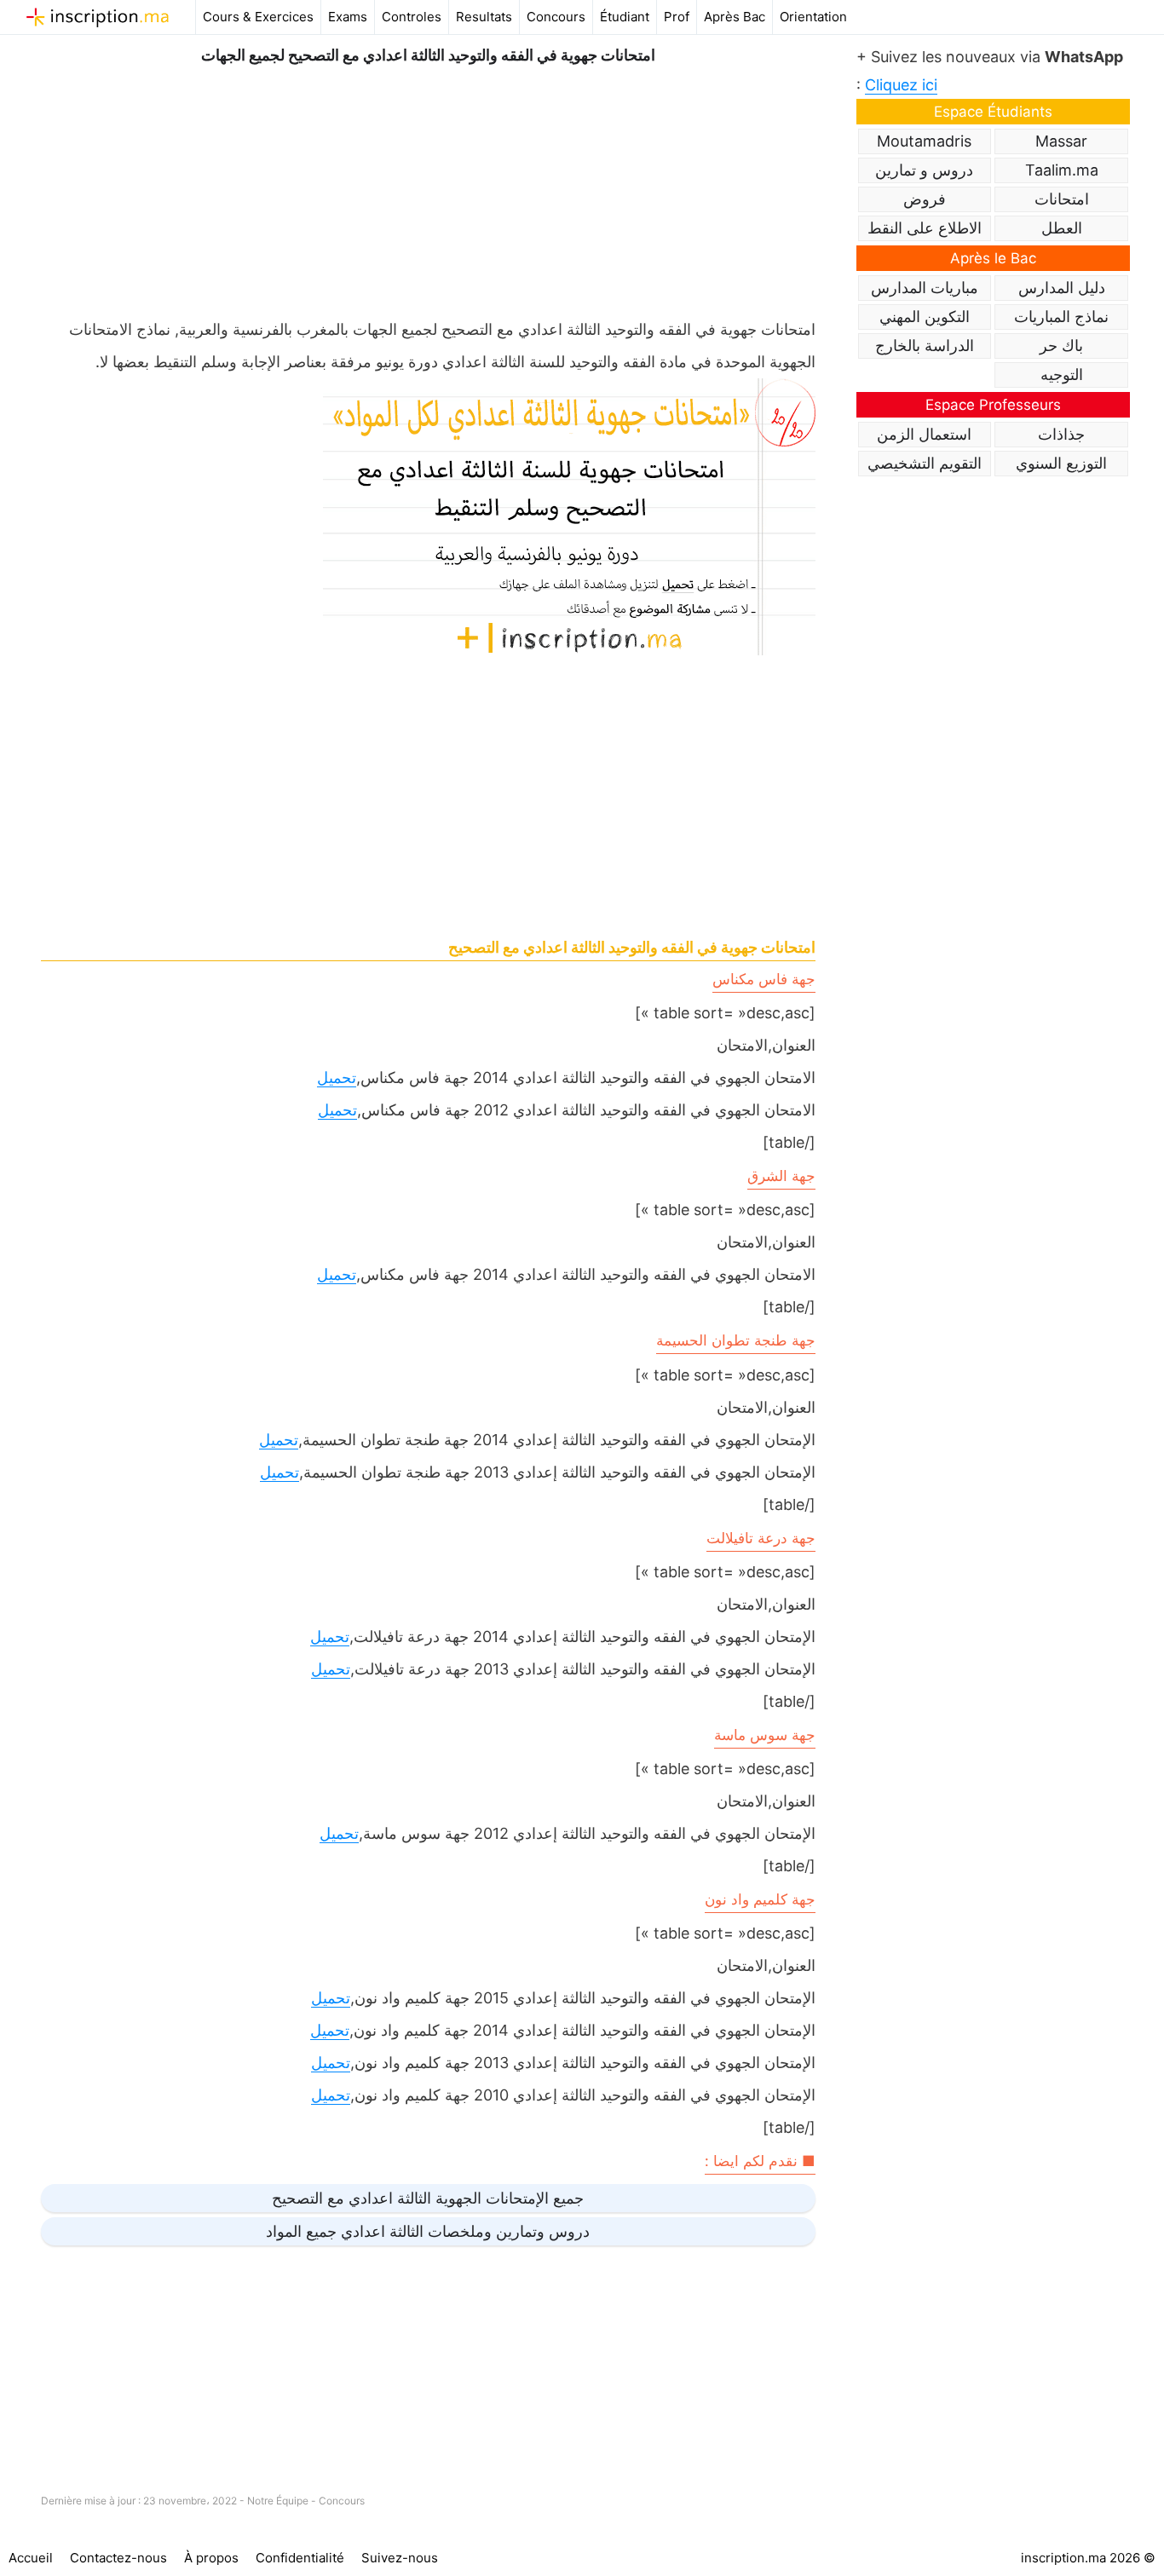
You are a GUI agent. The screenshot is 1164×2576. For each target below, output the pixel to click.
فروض (925, 199)
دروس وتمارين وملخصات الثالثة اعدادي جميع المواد (428, 2231)
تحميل (337, 1078)
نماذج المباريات (1061, 317)
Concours (556, 17)
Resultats (484, 17)
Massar (1061, 141)
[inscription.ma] (98, 17)
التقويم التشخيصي (925, 463)
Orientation (813, 17)
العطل (1062, 228)
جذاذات (1061, 434)
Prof (677, 17)
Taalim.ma (1062, 170)
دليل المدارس (1062, 288)
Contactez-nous (118, 2558)
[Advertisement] (428, 187)
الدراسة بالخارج (925, 346)
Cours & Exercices (258, 17)
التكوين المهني (925, 317)
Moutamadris (924, 141)
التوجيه (1062, 375)
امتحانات (1062, 199)
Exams (348, 17)
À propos (211, 2558)
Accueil (31, 2558)
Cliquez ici (901, 85)
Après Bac (735, 17)
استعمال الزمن (924, 434)
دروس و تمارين (924, 170)
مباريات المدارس (925, 288)
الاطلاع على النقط (925, 228)
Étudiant (625, 17)
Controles (412, 17)
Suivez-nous (400, 2558)
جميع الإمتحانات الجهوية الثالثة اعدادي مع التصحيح (428, 2198)
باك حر (1061, 346)
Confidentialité (300, 2558)
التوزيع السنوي (1061, 463)
